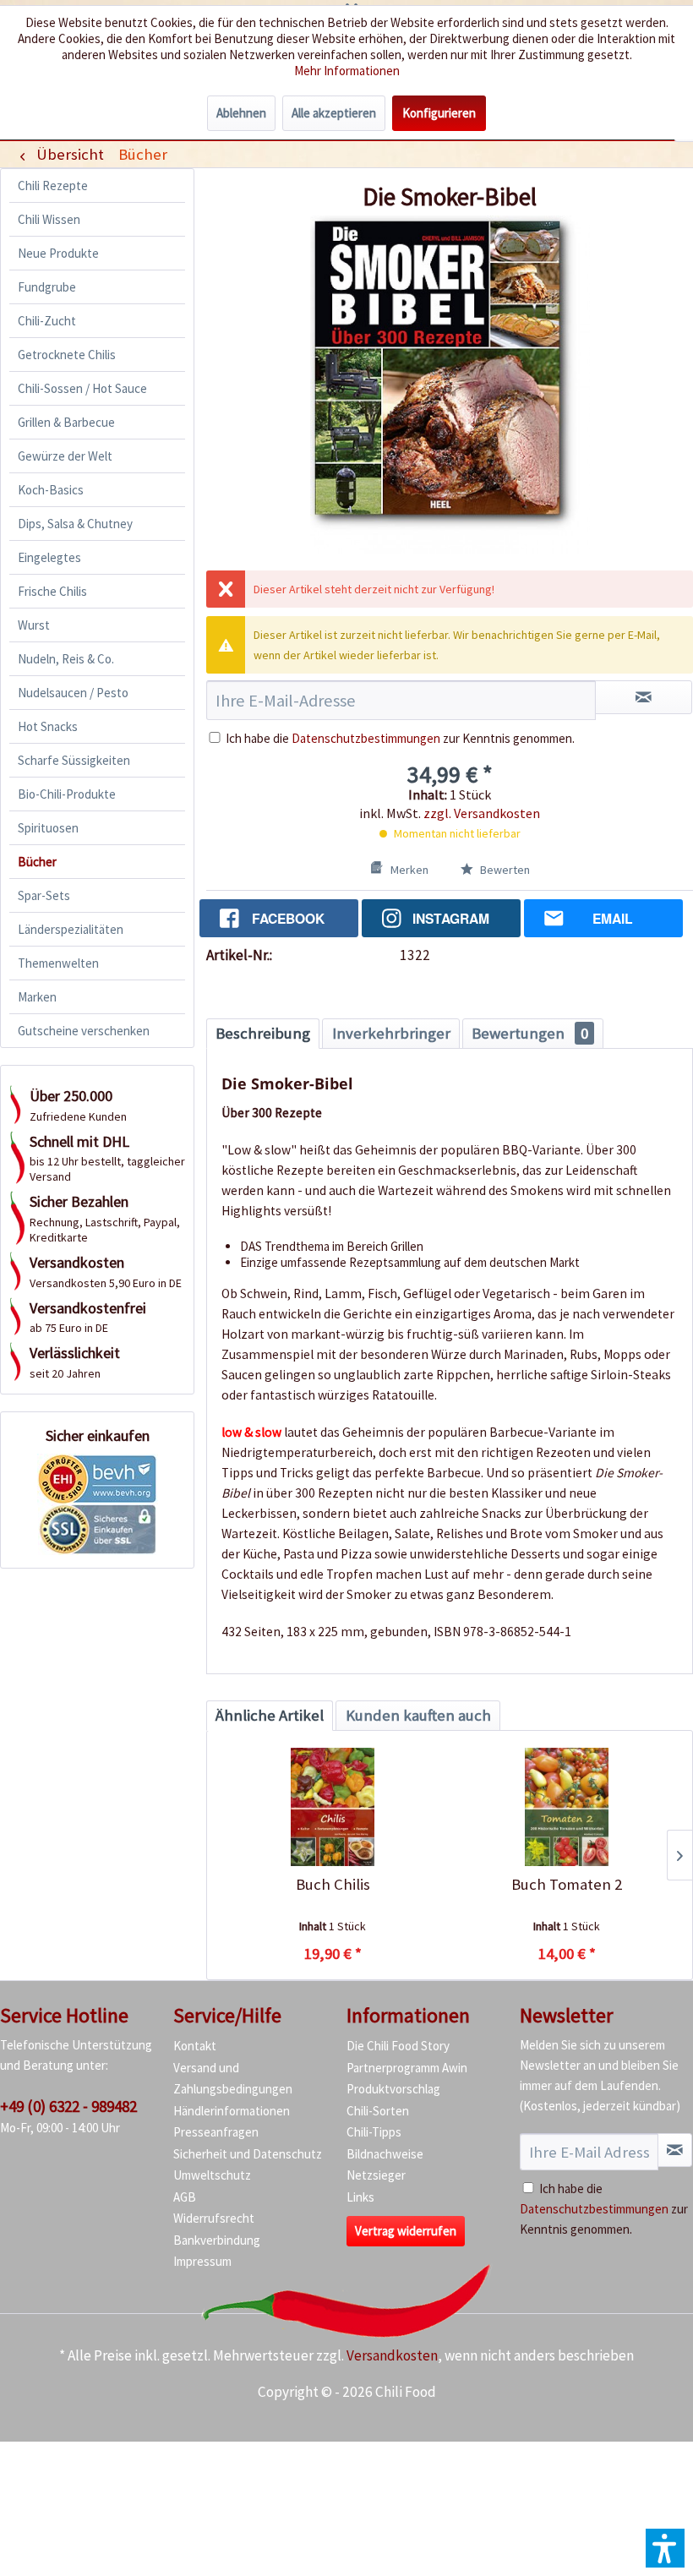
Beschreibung (263, 1033)
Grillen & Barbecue (66, 422)
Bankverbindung (217, 2240)
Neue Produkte (58, 253)
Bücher (37, 862)
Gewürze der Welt (65, 456)
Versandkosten (392, 2355)
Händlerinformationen (232, 2111)
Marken (37, 997)
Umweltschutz (212, 2175)
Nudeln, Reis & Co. (66, 659)
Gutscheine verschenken (84, 1031)
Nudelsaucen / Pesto (73, 693)
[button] (665, 2548)
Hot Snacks (48, 726)
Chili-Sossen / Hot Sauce (82, 388)
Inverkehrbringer (391, 1033)
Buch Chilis (333, 1884)
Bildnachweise (385, 2154)
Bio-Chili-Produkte (67, 794)
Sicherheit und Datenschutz (248, 2154)
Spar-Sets (44, 895)
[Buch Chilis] (333, 1807)
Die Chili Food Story (398, 2046)
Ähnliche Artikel (270, 1715)
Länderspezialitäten (71, 929)
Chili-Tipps (374, 2132)
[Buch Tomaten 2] (567, 1807)
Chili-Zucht (47, 321)
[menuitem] (142, 154)
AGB (185, 2197)
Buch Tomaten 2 (567, 1884)
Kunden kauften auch (418, 1715)
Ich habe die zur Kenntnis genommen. (400, 738)
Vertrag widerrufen (406, 2231)
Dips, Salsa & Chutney (75, 524)
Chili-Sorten (378, 2111)
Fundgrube (47, 287)
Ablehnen (241, 113)
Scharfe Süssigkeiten (74, 760)
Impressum (202, 2261)
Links (360, 2197)
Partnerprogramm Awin (407, 2068)
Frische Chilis (52, 591)
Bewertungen (530, 1033)
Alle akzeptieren (334, 113)
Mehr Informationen (347, 71)
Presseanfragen (216, 2132)
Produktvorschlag (393, 2089)
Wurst (34, 625)
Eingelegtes (49, 557)
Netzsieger (376, 2175)
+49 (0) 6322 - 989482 (68, 2106)
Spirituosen (48, 828)
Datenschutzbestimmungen (366, 738)
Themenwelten (58, 963)
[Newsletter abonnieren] (675, 2150)
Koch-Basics (51, 490)
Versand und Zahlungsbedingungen (233, 2079)
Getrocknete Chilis (67, 355)
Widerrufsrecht (214, 2218)
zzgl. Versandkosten (482, 813)
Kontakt (195, 2046)
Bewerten (504, 870)
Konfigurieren (439, 113)
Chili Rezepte (53, 186)
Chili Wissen (49, 219)
